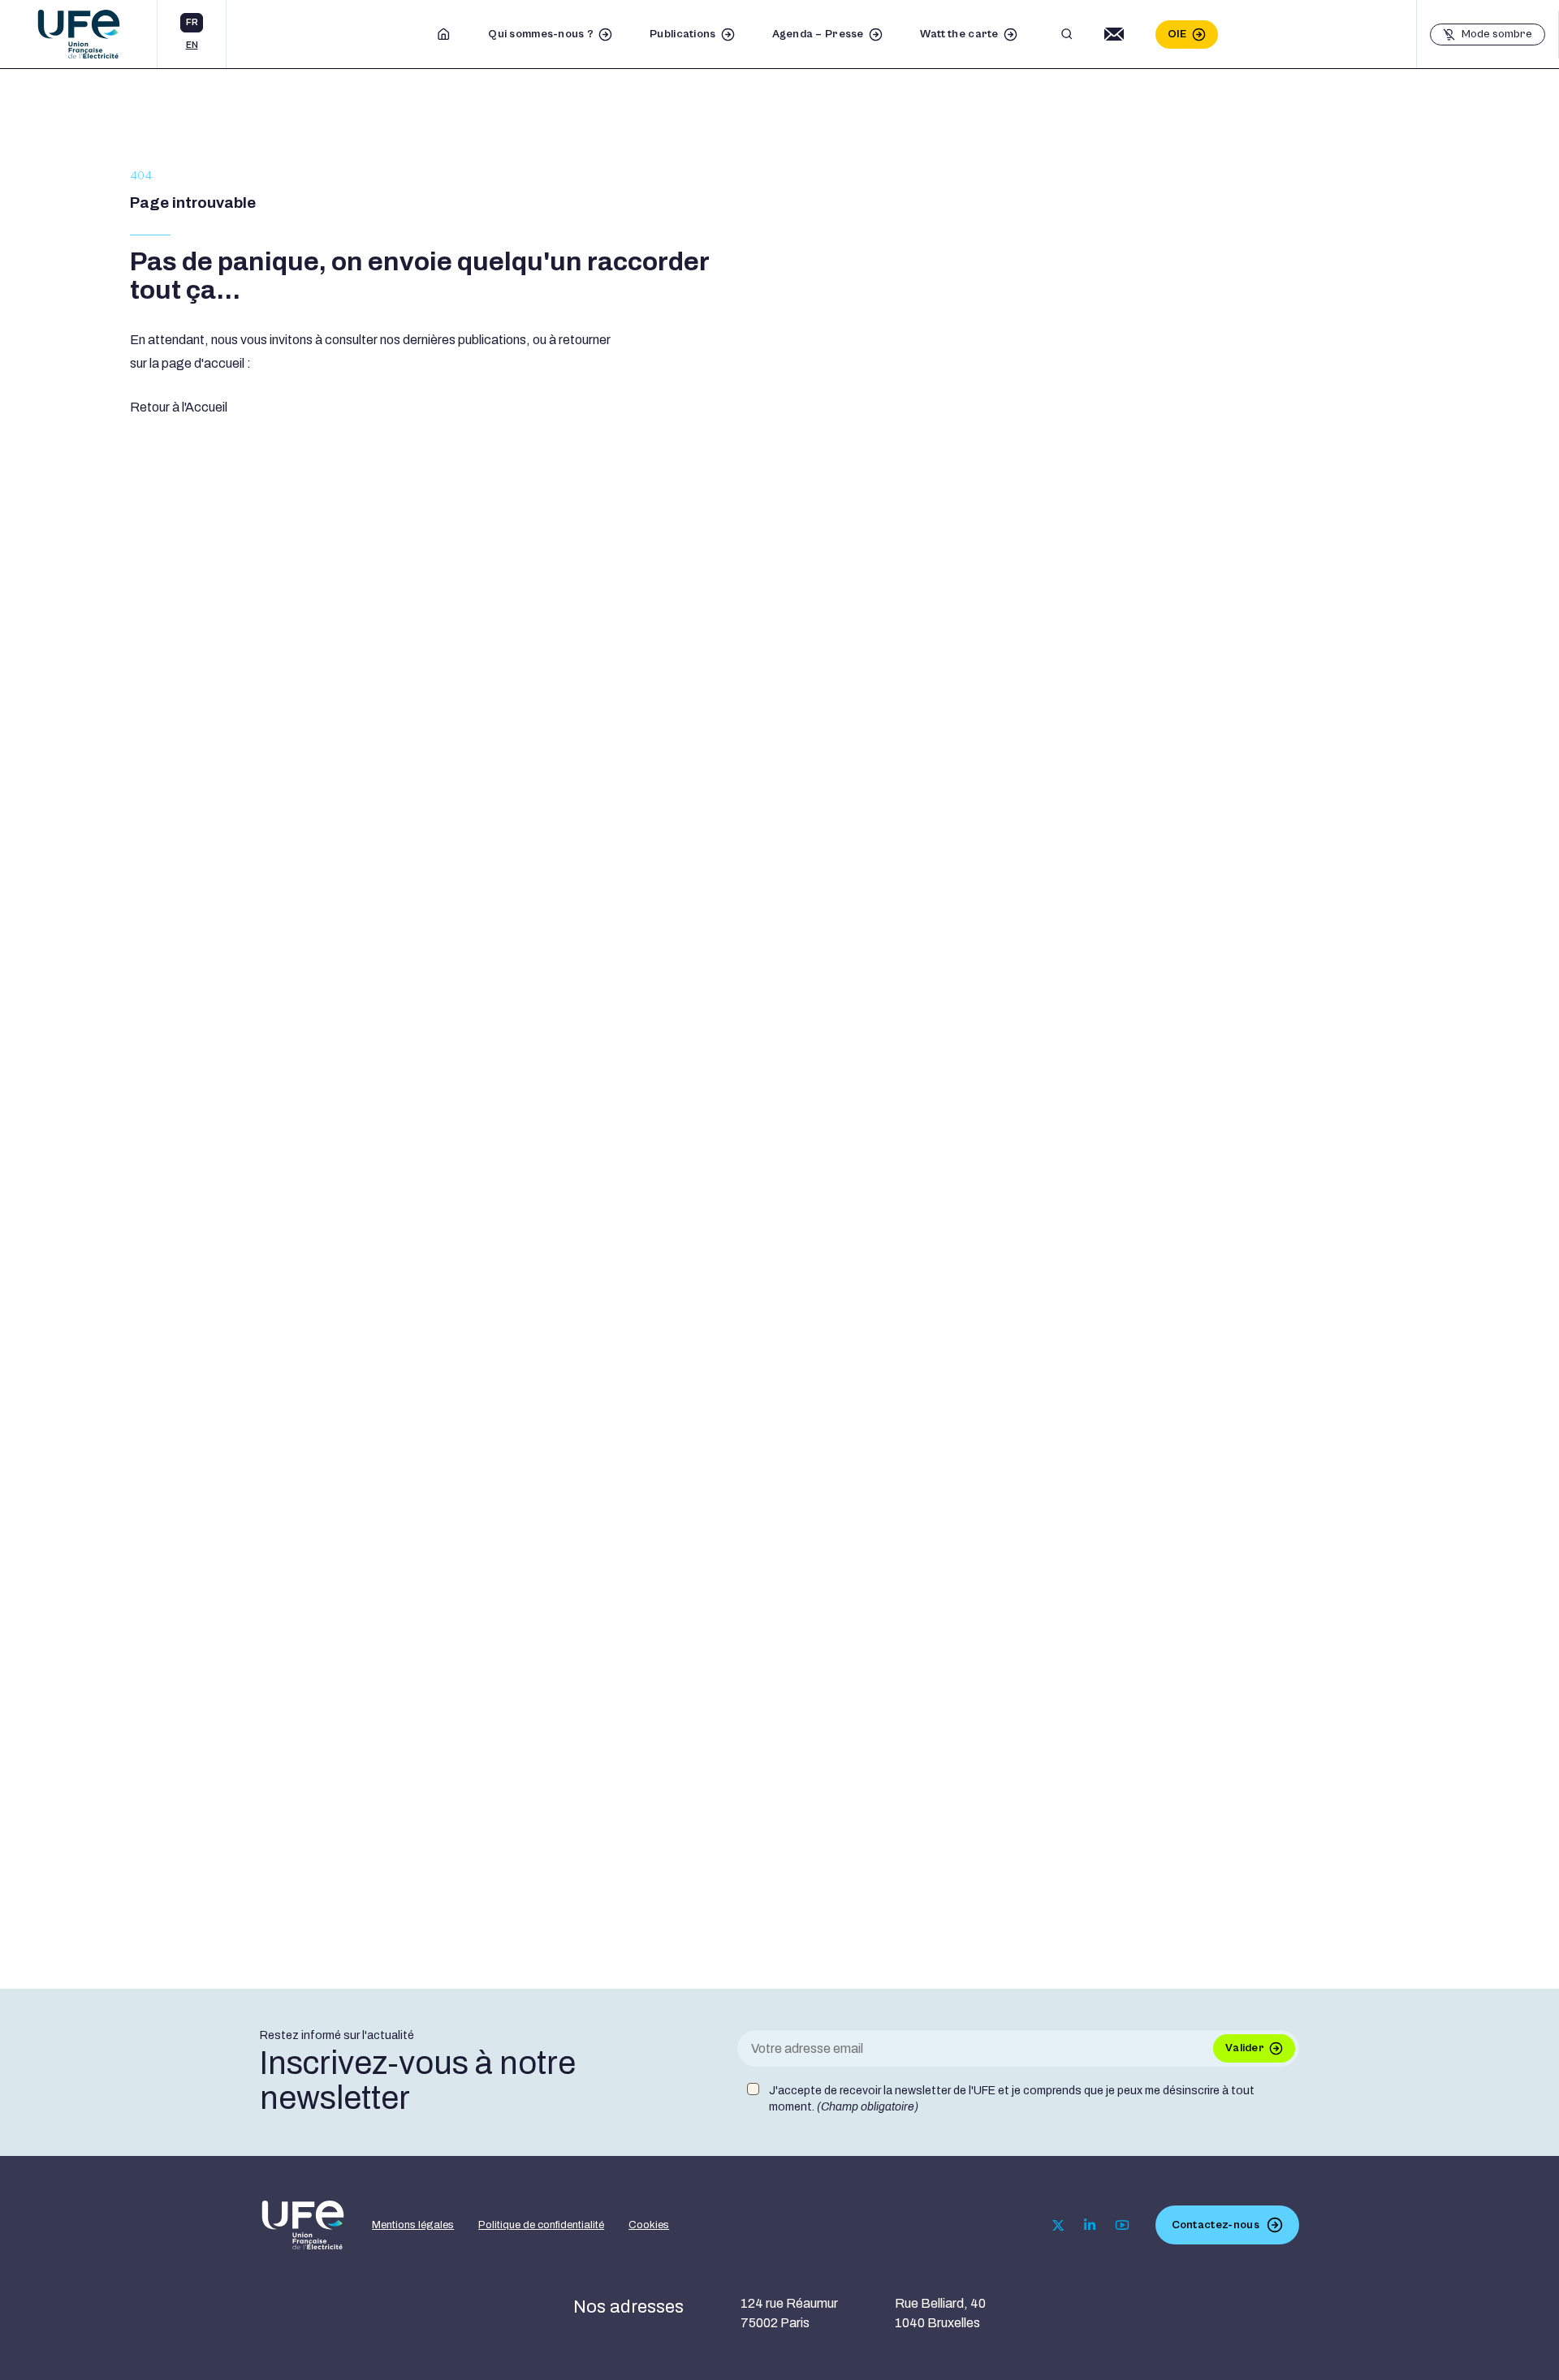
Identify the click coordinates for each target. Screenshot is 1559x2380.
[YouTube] (1122, 2225)
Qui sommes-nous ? (541, 34)
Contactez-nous (1216, 2225)
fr (192, 22)
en (192, 45)
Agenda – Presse (818, 34)
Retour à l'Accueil (179, 407)
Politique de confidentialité (541, 2225)
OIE (1177, 34)
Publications (682, 34)
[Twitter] (1058, 2225)
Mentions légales (413, 2225)
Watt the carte (959, 34)
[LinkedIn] (1090, 2225)
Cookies (649, 2225)
